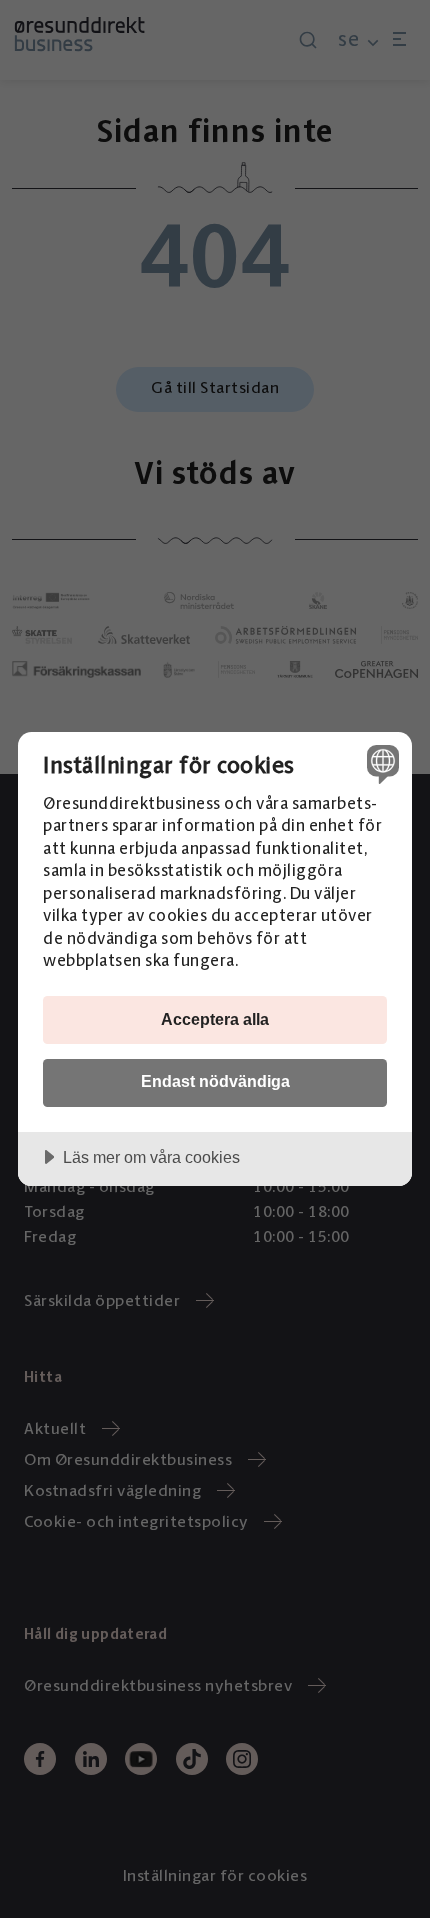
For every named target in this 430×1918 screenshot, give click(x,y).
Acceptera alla (215, 1019)
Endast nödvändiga (215, 1081)
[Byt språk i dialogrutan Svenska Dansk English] (380, 763)
